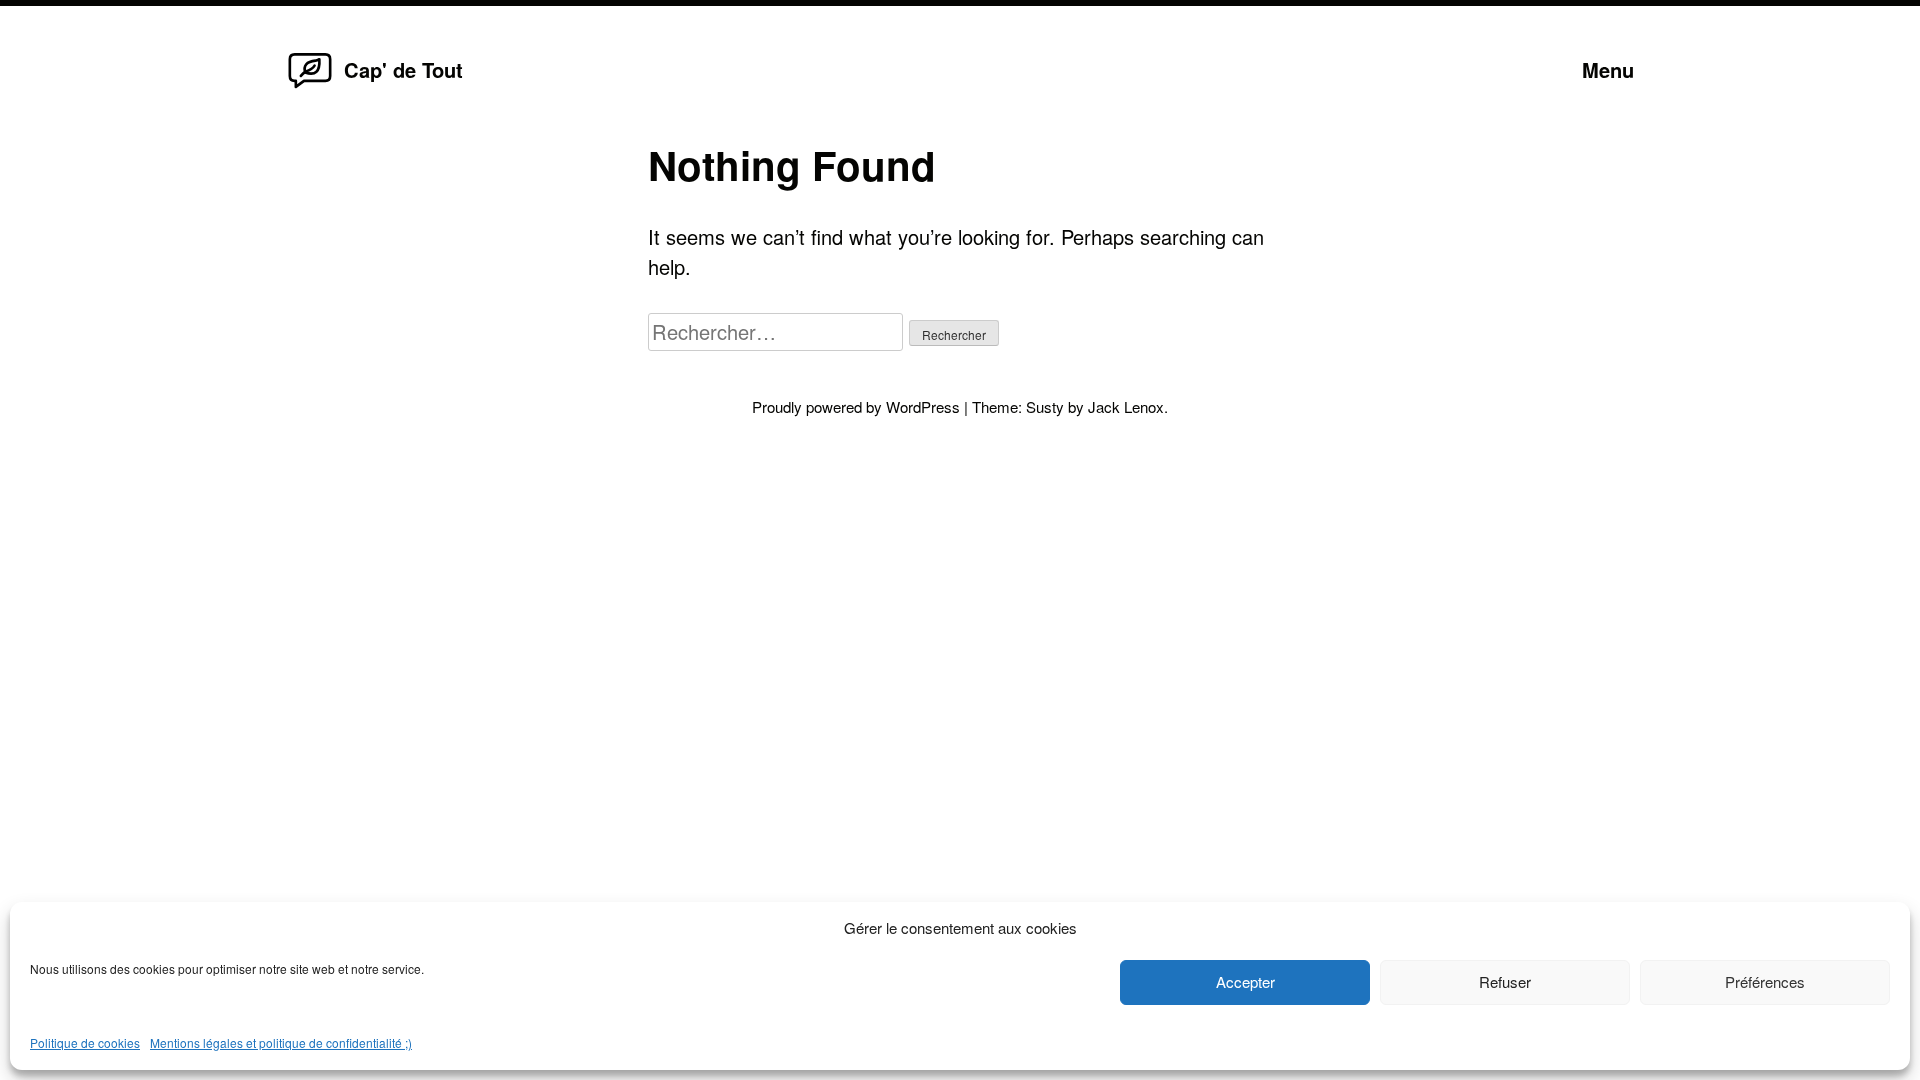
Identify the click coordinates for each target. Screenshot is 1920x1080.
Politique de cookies (85, 1042)
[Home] (310, 86)
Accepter (1245, 981)
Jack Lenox (1126, 406)
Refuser (1505, 981)
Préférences (1765, 981)
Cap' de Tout (403, 69)
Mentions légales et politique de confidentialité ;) (281, 1042)
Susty (1045, 406)
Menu (1608, 69)
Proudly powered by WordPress (858, 406)
